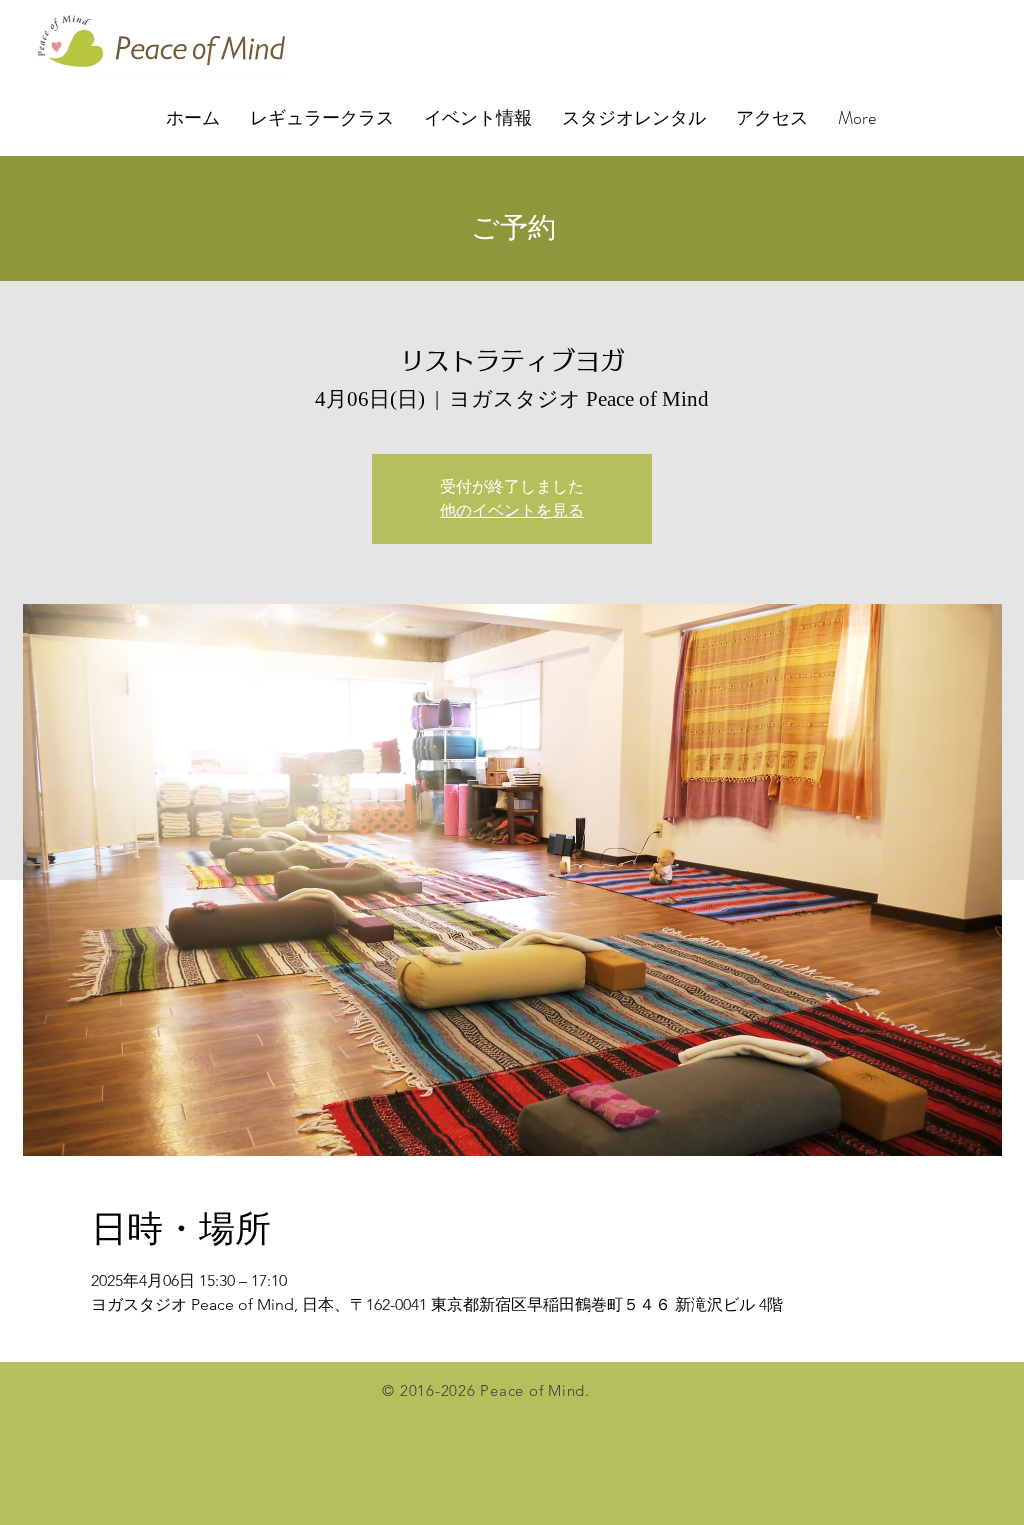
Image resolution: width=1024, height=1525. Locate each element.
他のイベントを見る (512, 510)
